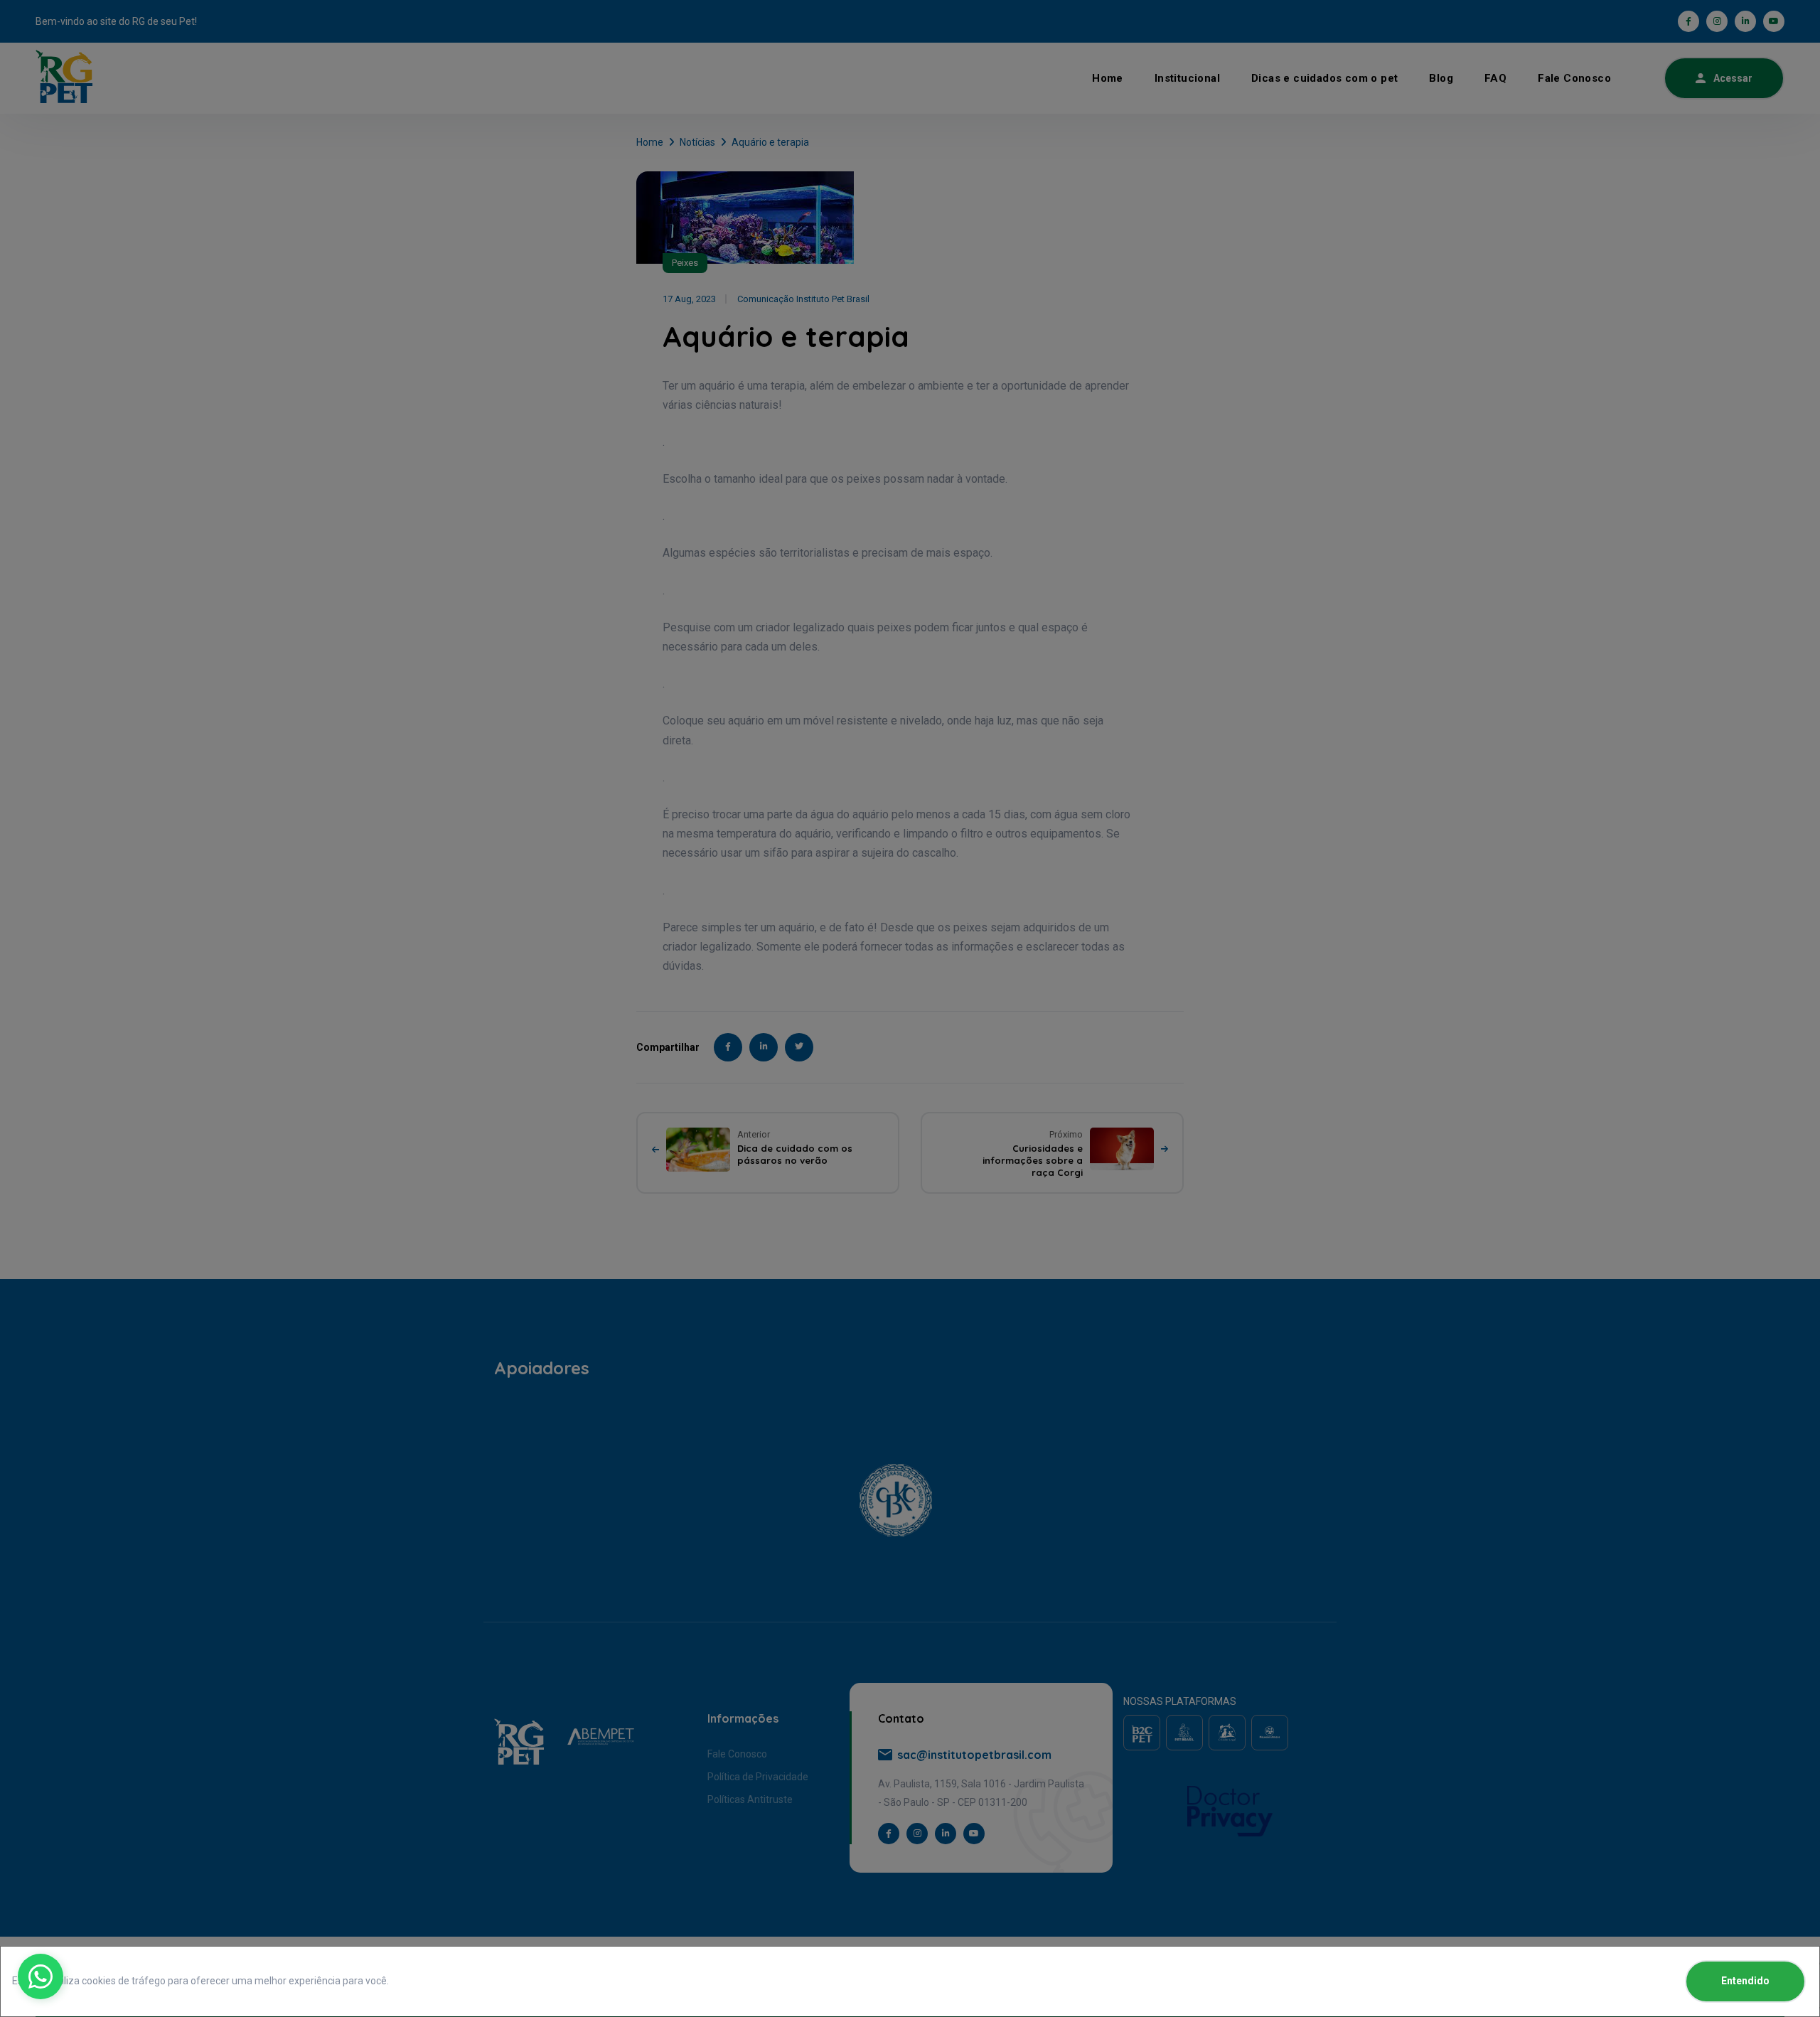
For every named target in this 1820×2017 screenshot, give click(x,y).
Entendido (1745, 1981)
